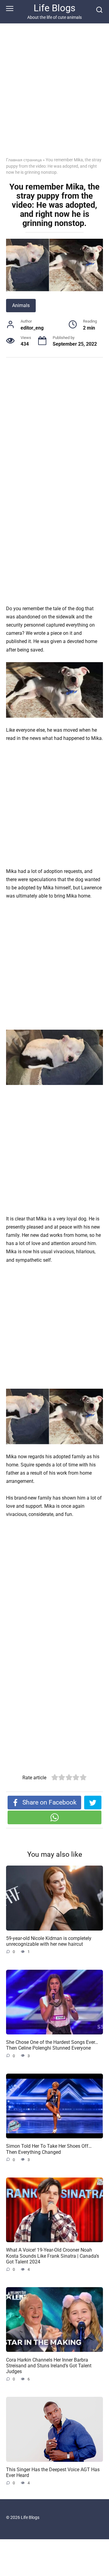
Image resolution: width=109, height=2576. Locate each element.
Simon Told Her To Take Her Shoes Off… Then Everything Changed (49, 2149)
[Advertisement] (54, 95)
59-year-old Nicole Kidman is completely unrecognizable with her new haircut (49, 1941)
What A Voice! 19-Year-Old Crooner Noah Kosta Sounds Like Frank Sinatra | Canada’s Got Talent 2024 (53, 2256)
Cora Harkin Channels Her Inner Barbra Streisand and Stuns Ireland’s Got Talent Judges (49, 2365)
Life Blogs (54, 8)
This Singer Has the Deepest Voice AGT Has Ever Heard (53, 2472)
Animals (21, 305)
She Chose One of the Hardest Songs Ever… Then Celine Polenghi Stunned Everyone (52, 2045)
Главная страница (24, 160)
